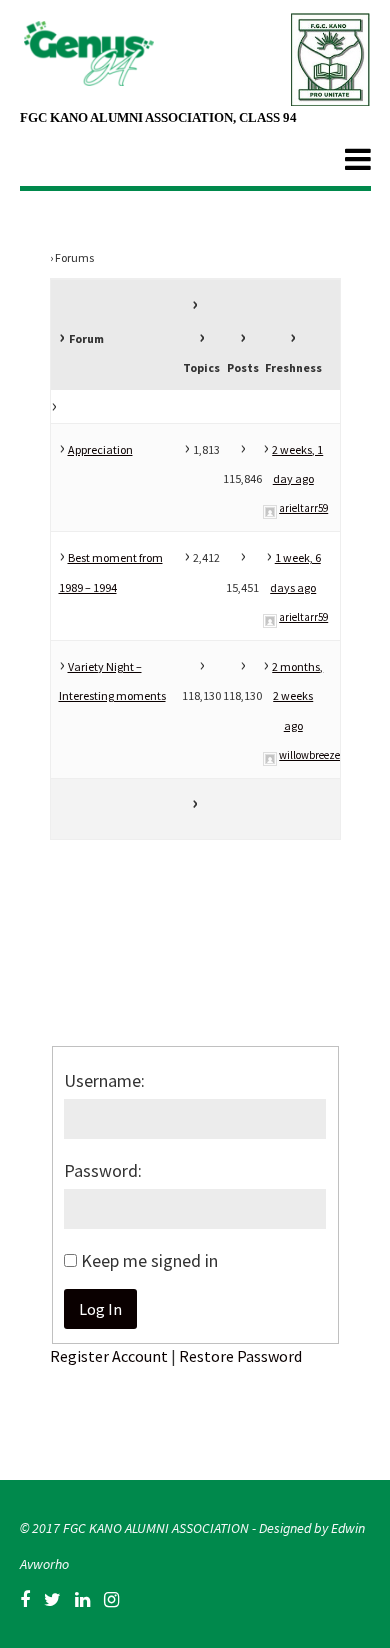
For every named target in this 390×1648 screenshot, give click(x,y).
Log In (100, 1309)
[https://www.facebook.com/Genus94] (25, 1600)
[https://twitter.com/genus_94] (52, 1600)
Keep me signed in (149, 1260)
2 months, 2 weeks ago (297, 696)
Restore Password (240, 1356)
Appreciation (100, 449)
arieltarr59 (303, 508)
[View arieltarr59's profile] (270, 508)
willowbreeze (309, 755)
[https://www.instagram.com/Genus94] (111, 1600)
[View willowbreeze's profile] (270, 755)
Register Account (109, 1356)
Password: (103, 1170)
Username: (104, 1080)
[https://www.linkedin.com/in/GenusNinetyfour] (82, 1600)
